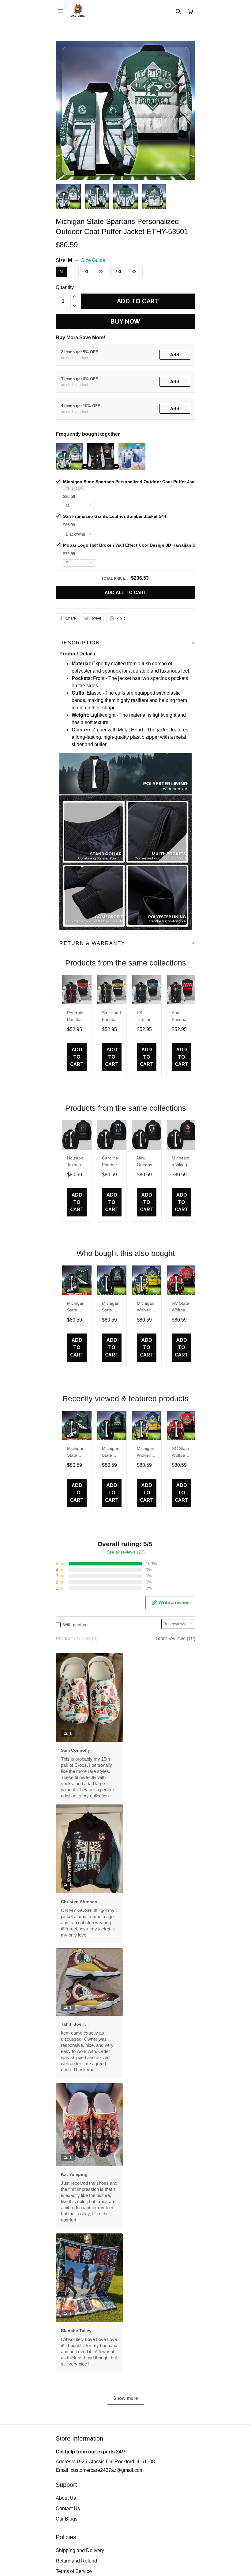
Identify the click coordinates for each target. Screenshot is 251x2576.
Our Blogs (67, 2519)
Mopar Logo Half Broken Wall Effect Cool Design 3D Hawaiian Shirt (133, 545)
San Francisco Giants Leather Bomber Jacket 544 (115, 516)
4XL (135, 272)
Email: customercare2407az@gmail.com (100, 2470)
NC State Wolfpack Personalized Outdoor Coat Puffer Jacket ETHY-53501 (181, 1307)
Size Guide (93, 260)
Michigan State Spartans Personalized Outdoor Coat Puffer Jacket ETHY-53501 (145, 482)
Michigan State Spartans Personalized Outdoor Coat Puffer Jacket (76, 1307)
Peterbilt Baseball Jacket (75, 1017)
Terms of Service (74, 2571)
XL (87, 272)
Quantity (65, 287)
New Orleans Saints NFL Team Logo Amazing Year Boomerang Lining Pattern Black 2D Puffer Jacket (146, 1162)
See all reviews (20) (126, 1552)
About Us (66, 2498)
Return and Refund (76, 2561)
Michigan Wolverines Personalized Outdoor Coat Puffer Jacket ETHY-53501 (146, 1307)
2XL (102, 272)
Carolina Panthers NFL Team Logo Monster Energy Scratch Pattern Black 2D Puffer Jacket (111, 1162)
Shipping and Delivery (80, 2550)
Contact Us (68, 2508)
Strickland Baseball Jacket (111, 1017)
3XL (119, 272)
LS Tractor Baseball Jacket (145, 1017)
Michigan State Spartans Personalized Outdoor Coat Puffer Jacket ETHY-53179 (111, 1307)
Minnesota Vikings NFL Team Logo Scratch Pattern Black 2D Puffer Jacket (181, 1162)
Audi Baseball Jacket (180, 1017)
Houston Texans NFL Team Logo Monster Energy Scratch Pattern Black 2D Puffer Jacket (76, 1162)
